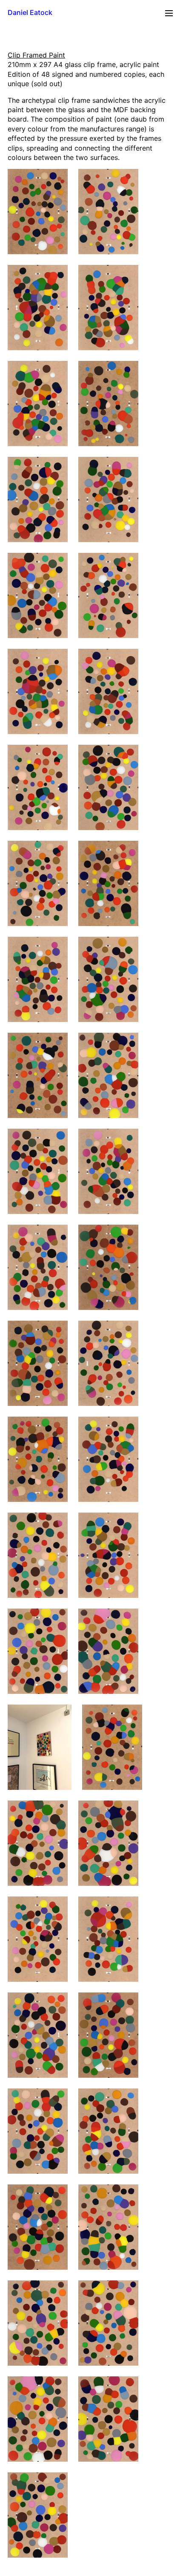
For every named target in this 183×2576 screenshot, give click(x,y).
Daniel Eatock (30, 12)
